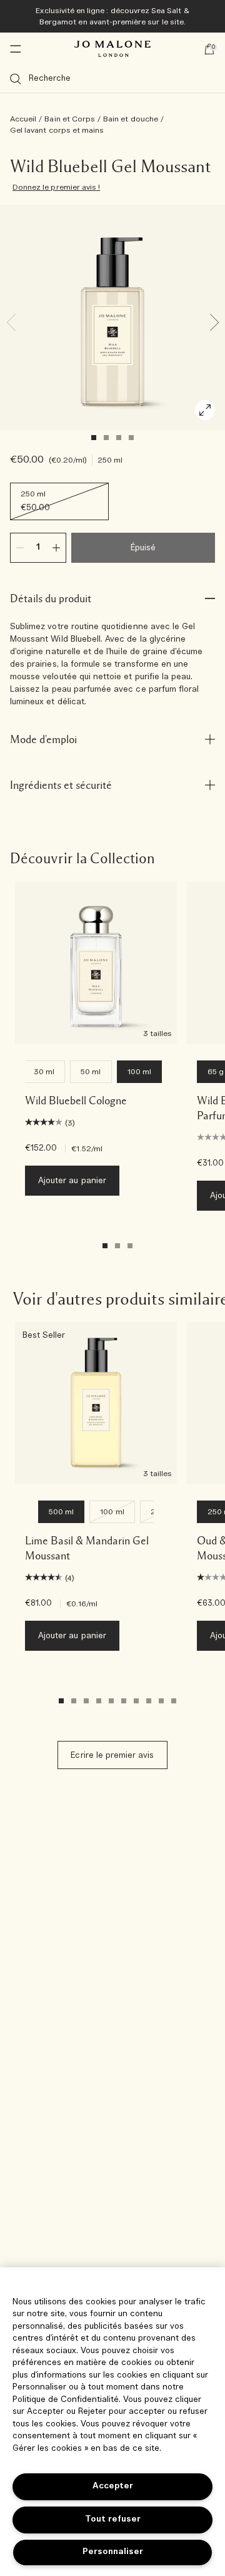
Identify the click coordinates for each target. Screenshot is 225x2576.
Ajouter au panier (72, 1181)
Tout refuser (113, 2519)
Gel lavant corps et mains (57, 130)
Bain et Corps (70, 119)
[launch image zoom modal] (205, 410)
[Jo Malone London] (112, 49)
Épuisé (143, 548)
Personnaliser (113, 2552)
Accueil (23, 119)
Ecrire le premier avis (112, 1756)
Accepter (113, 2486)
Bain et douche (131, 119)
